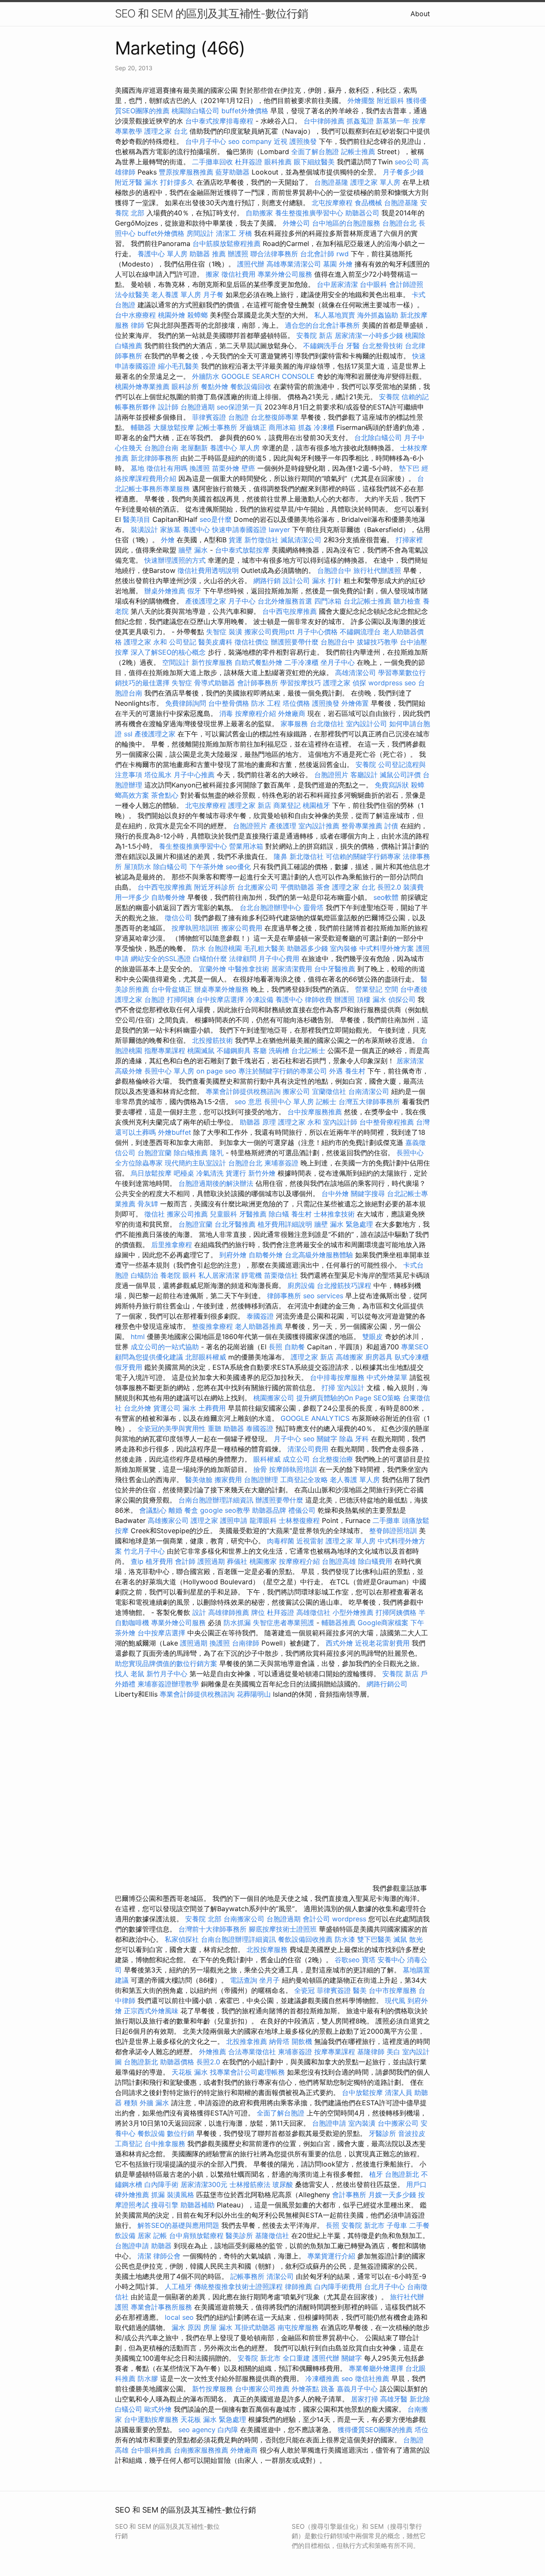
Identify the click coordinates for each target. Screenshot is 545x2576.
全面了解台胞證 (315, 152)
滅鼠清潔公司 (301, 540)
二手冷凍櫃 (301, 662)
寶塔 (369, 1960)
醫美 (360, 1990)
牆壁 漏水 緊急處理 (344, 1224)
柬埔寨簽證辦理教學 (168, 1684)
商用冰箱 (282, 427)
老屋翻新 (194, 448)
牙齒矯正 (253, 427)
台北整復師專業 (275, 417)
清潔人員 (399, 2092)
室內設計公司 (367, 724)
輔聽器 (141, 427)
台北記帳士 (308, 1050)
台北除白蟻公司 (378, 438)
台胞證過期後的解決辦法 (216, 1183)
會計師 (185, 1561)
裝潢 (235, 632)
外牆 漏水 (154, 2103)
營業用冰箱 (246, 846)
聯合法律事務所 (274, 254)
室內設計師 (340, 1122)
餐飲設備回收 (251, 386)
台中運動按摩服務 (152, 2419)
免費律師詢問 (186, 703)
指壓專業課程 (166, 1050)
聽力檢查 (407, 601)
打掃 (328, 1388)
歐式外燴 (158, 2409)
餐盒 (191, 1510)
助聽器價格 (177, 2062)
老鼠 (138, 1674)
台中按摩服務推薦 (316, 1112)
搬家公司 (296, 1091)
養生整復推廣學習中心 (309, 213)
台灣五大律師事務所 (369, 1102)
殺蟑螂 (198, 315)
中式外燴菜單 (387, 1377)
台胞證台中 (334, 570)
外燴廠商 (292, 713)
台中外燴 (335, 1194)
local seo (179, 2317)
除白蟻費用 (375, 1561)
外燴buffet (175, 1132)
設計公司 (296, 581)
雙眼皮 (373, 1337)
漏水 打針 (327, 581)
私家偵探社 (182, 1939)
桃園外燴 (172, 315)
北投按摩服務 (267, 1949)
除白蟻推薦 (191, 1153)
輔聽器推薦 (338, 1623)
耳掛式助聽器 (255, 2327)
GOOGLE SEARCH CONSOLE (268, 376)
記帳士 (326, 1102)
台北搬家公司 (258, 887)
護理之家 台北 (166, 131)
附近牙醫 (129, 182)
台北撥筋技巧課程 (345, 1285)
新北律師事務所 (155, 458)
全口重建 (296, 2358)
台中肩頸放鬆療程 (197, 2235)
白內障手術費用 (338, 2287)
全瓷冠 (304, 1990)
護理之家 (337, 683)
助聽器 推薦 (208, 254)
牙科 (362, 1439)
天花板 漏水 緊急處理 (213, 2419)
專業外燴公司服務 (286, 274)
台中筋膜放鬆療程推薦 (228, 243)
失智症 (216, 632)
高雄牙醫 (394, 2399)
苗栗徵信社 (281, 1275)
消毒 (226, 713)
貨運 (235, 540)
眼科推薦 (278, 162)
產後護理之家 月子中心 (220, 601)
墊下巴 (409, 468)
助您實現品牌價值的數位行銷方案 (166, 1663)
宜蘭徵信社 (329, 1091)
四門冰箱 (328, 601)
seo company (250, 141)
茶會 (323, 887)
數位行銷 (181, 2133)
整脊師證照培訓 (394, 1531)
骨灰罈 (148, 1204)
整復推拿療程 (212, 1326)
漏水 (189, 1408)
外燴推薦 (212, 2052)
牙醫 (353, 346)
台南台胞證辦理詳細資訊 (216, 1500)
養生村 (355, 1071)
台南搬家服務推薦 (201, 2450)
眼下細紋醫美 (314, 162)
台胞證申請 (329, 2123)
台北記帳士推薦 (367, 601)
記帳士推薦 (358, 152)
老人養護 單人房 (176, 295)
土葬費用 (212, 1408)
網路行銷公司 (387, 1684)
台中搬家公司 (398, 2123)
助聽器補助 (198, 2205)
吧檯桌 (184, 1173)
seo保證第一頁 (240, 407)
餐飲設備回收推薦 (305, 1939)
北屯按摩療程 (333, 203)
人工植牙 (178, 2287)
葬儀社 (237, 1561)
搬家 (212, 274)
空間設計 (176, 662)
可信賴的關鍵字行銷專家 (363, 856)
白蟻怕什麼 (210, 959)
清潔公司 (280, 2276)
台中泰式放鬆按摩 (243, 550)
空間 (391, 989)
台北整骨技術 (382, 346)
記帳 (160, 2235)
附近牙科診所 (215, 887)
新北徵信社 (307, 856)
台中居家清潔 (337, 284)
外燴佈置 (355, 703)
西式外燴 (339, 1643)
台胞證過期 (198, 407)
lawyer (279, 530)
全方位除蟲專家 (139, 1163)
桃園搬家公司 (274, 1398)
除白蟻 (279, 1214)
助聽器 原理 (258, 1122)
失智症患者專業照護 (284, 1623)
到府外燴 (233, 1255)
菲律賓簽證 (209, 417)
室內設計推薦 (319, 826)
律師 (138, 325)
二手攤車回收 (212, 162)
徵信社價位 (252, 642)
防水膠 (148, 2379)
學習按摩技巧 (302, 683)
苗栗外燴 (226, 468)
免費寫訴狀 (392, 785)
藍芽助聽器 (232, 172)
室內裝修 (344, 948)
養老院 (170, 1275)
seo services (323, 1296)
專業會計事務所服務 (161, 2307)
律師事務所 (284, 1296)
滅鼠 (400, 1939)
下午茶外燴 (207, 867)
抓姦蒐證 (360, 121)
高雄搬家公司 (168, 1520)
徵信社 (155, 1214)
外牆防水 (206, 376)
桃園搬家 (263, 1561)
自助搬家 (259, 213)
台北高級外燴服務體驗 (320, 1255)
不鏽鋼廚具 (234, 1050)
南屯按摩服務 (299, 2327)
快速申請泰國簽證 (239, 530)
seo (347, 2379)
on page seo (216, 1071)
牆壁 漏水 (193, 550)
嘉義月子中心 (357, 2389)
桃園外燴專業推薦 (142, 386)
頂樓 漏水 (371, 999)
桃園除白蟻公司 (195, 111)
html (138, 1337)
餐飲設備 (151, 2133)
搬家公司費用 (242, 928)
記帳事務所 (247, 2276)
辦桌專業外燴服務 (222, 989)
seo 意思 (248, 1102)
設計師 (168, 407)
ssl (128, 734)
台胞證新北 (141, 2062)
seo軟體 (386, 897)
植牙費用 (159, 1561)
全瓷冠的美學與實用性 (172, 1428)
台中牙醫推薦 (335, 969)
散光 (416, 1939)
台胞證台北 (399, 223)
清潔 (144, 2256)
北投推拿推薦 (247, 2041)
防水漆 (345, 1939)
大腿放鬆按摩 (175, 427)
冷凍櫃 (324, 427)
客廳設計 (364, 775)
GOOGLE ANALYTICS (315, 1418)
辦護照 (238, 254)
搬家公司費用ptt (270, 632)
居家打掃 (364, 2399)
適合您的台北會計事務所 (322, 325)
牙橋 (245, 233)
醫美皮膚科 (215, 642)
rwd (343, 254)
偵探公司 (402, 999)
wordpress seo (392, 683)
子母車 (397, 2225)
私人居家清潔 (219, 1275)
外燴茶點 (305, 2389)
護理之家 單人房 (375, 182)
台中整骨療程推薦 (388, 1122)
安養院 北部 (203, 1919)
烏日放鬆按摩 (152, 1173)
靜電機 (252, 1275)
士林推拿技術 (334, 1214)
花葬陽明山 (254, 1694)
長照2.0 (389, 887)
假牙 (194, 591)
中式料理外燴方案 (388, 948)
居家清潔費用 (292, 969)
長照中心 (410, 1153)
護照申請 (234, 1520)
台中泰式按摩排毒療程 (220, 121)
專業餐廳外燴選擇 (377, 2368)
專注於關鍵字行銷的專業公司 (283, 1071)
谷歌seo (347, 1960)
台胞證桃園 (225, 948)
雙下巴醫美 (374, 1939)
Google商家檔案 (383, 1623)
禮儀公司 (302, 1510)
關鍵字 (352, 2358)
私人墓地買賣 (335, 315)
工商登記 (129, 2144)
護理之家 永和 (145, 642)
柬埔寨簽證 (281, 1163)
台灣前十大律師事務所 (212, 1929)
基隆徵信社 (272, 2235)
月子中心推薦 (194, 775)
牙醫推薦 (253, 1214)
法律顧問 (243, 959)
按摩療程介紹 (257, 713)
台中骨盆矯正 (173, 989)
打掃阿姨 (181, 999)
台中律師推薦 (324, 121)
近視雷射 (310, 1541)
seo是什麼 (216, 519)
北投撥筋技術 (212, 1040)
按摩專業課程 (336, 2052)
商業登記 (287, 805)
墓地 (138, 468)
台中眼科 (373, 284)
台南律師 (246, 1643)
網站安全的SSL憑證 (161, 959)
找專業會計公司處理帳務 (247, 2072)
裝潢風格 (181, 2195)
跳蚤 (328, 2389)
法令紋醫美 (132, 295)
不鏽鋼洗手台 (324, 346)
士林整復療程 (299, 1520)
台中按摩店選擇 (221, 999)
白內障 (228, 2430)
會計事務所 (349, 2195)
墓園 (330, 264)
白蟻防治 (144, 1275)
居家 (144, 2235)
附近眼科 (390, 100)
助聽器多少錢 (307, 948)
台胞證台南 (161, 448)
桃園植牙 (316, 805)
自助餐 (295, 1347)
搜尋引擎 (165, 2205)
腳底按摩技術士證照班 (284, 1929)
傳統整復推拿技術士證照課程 (240, 2287)
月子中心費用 (279, 959)
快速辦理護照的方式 (175, 560)
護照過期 (211, 1561)
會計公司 (316, 1919)
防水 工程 (266, 703)
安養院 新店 (314, 335)
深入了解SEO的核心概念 (168, 652)
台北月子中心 (384, 2287)
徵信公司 (178, 918)
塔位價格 (296, 703)
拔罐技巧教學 (378, 642)
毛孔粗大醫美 (264, 948)
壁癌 (248, 468)
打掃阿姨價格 (396, 1612)
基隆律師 (371, 2052)
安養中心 (391, 1960)
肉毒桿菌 (281, 1541)
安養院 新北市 (363, 2225)
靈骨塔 (313, 907)
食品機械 (368, 203)
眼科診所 (185, 386)
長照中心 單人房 (169, 1071)
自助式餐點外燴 (258, 662)
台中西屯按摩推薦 (291, 611)
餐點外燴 (215, 386)
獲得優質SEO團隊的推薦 (375, 2430)
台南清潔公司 (369, 1091)
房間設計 (200, 233)
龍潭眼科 (263, 1520)
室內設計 (351, 1388)
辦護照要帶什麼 (295, 642)
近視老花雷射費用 (382, 1643)
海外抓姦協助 (378, 315)
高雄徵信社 (313, 1612)
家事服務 (294, 724)
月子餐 (213, 295)
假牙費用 (129, 1367)
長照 (275, 1347)
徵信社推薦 (372, 2379)
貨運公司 (167, 1408)
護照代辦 (251, 264)
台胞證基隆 (331, 182)
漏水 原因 (186, 2327)
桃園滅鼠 (201, 1050)
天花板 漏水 (190, 2072)
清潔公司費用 (308, 1449)
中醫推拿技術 (249, 969)
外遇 (336, 1071)
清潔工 (226, 233)
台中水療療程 (136, 315)
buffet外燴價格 (245, 111)
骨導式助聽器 (215, 683)
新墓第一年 (393, 121)
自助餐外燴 (168, 897)
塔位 (422, 2430)
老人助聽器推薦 (259, 1326)
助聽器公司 (362, 213)
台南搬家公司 (244, 1919)
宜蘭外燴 (212, 969)
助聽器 (161, 2246)
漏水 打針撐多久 (169, 182)
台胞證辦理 (261, 1480)
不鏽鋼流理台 (360, 632)
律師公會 (167, 2256)
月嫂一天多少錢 (392, 2195)
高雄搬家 (350, 1357)
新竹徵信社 (261, 540)
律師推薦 (298, 2287)
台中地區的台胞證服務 (346, 223)
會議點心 (153, 1510)
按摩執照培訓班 (196, 928)
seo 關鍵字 (320, 1439)
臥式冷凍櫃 (412, 1357)
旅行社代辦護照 (377, 570)
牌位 (258, 1612)
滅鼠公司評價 (400, 775)
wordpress (349, 1919)
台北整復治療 (333, 1459)
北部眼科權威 (206, 1357)
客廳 (260, 1050)
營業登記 (369, 989)
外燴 (346, 264)
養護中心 (196, 530)
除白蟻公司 (170, 867)
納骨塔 (279, 2041)
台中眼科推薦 (151, 2450)
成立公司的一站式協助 (165, 1347)
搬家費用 (228, 1480)
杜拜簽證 (249, 162)
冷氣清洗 (210, 1173)
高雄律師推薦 (229, 1612)
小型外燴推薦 (353, 1612)
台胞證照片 (331, 775)
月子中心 (287, 1439)
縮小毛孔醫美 (178, 366)
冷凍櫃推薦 (322, 2379)
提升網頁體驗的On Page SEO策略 (349, 1398)
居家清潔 (410, 1061)
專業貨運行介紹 (331, 2256)
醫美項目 (137, 519)
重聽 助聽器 (226, 1428)
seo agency (197, 2430)
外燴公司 (296, 223)
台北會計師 (317, 254)
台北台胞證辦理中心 (270, 907)
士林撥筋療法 (250, 2184)
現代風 (395, 2001)
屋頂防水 (138, 867)
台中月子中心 (206, 141)
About (420, 14)
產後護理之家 (155, 734)
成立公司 (296, 1459)
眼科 (189, 1275)
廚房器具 (379, 1357)
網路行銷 (267, 581)
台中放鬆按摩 (363, 2092)
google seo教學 (225, 1510)
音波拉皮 (412, 2133)
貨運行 (236, 1173)
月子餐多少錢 (403, 172)
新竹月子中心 (167, 1674)
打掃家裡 (409, 540)
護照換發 (303, 141)
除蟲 (346, 1439)
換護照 (200, 468)
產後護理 (283, 826)
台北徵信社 (327, 724)
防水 (199, 948)
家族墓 (170, 530)
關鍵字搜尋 (368, 1194)
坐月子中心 (338, 662)
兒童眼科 (224, 1214)
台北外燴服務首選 (286, 601)
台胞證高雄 (339, 1561)
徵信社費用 (238, 274)
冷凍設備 (260, 999)
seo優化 (238, 867)
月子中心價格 (317, 632)
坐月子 (270, 1980)
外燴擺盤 (361, 100)
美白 (393, 2052)
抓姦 (305, 427)
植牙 (376, 2174)
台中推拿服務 (165, 2144)
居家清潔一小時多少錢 (369, 335)
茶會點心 (165, 795)
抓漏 (158, 2195)
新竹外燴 (262, 1173)
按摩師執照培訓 (294, 1469)
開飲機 (302, 2041)
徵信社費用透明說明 (208, 570)
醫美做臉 (199, 1480)
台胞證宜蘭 (155, 1153)
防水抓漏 (237, 1623)
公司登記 (183, 642)
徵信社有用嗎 (167, 468)
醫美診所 (239, 2235)
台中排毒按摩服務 (338, 1377)
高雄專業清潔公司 (294, 264)
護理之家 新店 (250, 805)
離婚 (175, 1510)
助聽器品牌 (269, 1510)
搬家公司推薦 (187, 1214)
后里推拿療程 (172, 1245)
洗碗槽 (279, 1050)
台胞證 (238, 417)
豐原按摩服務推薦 (187, 172)
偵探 (359, 683)
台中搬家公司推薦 (262, 2389)
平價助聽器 (297, 887)
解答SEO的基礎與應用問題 (178, 2225)
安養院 (389, 397)
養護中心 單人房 (162, 254)
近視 (281, 141)
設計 (199, 1612)
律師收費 (318, 999)
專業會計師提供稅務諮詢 (243, 1091)
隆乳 (217, 1153)
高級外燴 (129, 1071)
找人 (122, 1674)
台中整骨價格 (230, 703)
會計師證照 (406, 284)
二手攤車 (386, 1520)
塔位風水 (158, 775)
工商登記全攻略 (304, 1480)
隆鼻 (281, 856)
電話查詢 (244, 1980)
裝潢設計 (144, 530)
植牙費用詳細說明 (285, 1224)
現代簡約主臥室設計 (195, 1163)
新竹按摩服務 (213, 662)
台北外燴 (138, 1408)
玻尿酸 (283, 2184)
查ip (137, 1561)
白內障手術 (161, 2184)
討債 (391, 826)
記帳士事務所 (217, 427)
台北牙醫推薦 (235, 1224)
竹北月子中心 (144, 1551)
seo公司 (407, 162)
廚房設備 (301, 1285)
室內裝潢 (362, 2123)
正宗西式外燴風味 (152, 2011)
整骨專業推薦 (362, 826)
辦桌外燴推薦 (165, 591)
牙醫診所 (382, 2133)
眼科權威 (267, 1459)
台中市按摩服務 (394, 1990)
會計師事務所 (258, 683)
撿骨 (260, 1469)
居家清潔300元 (204, 2184)
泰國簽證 (260, 1316)
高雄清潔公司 (356, 673)
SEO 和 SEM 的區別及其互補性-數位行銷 (211, 13)
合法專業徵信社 (252, 2052)
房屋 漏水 (218, 2327)
